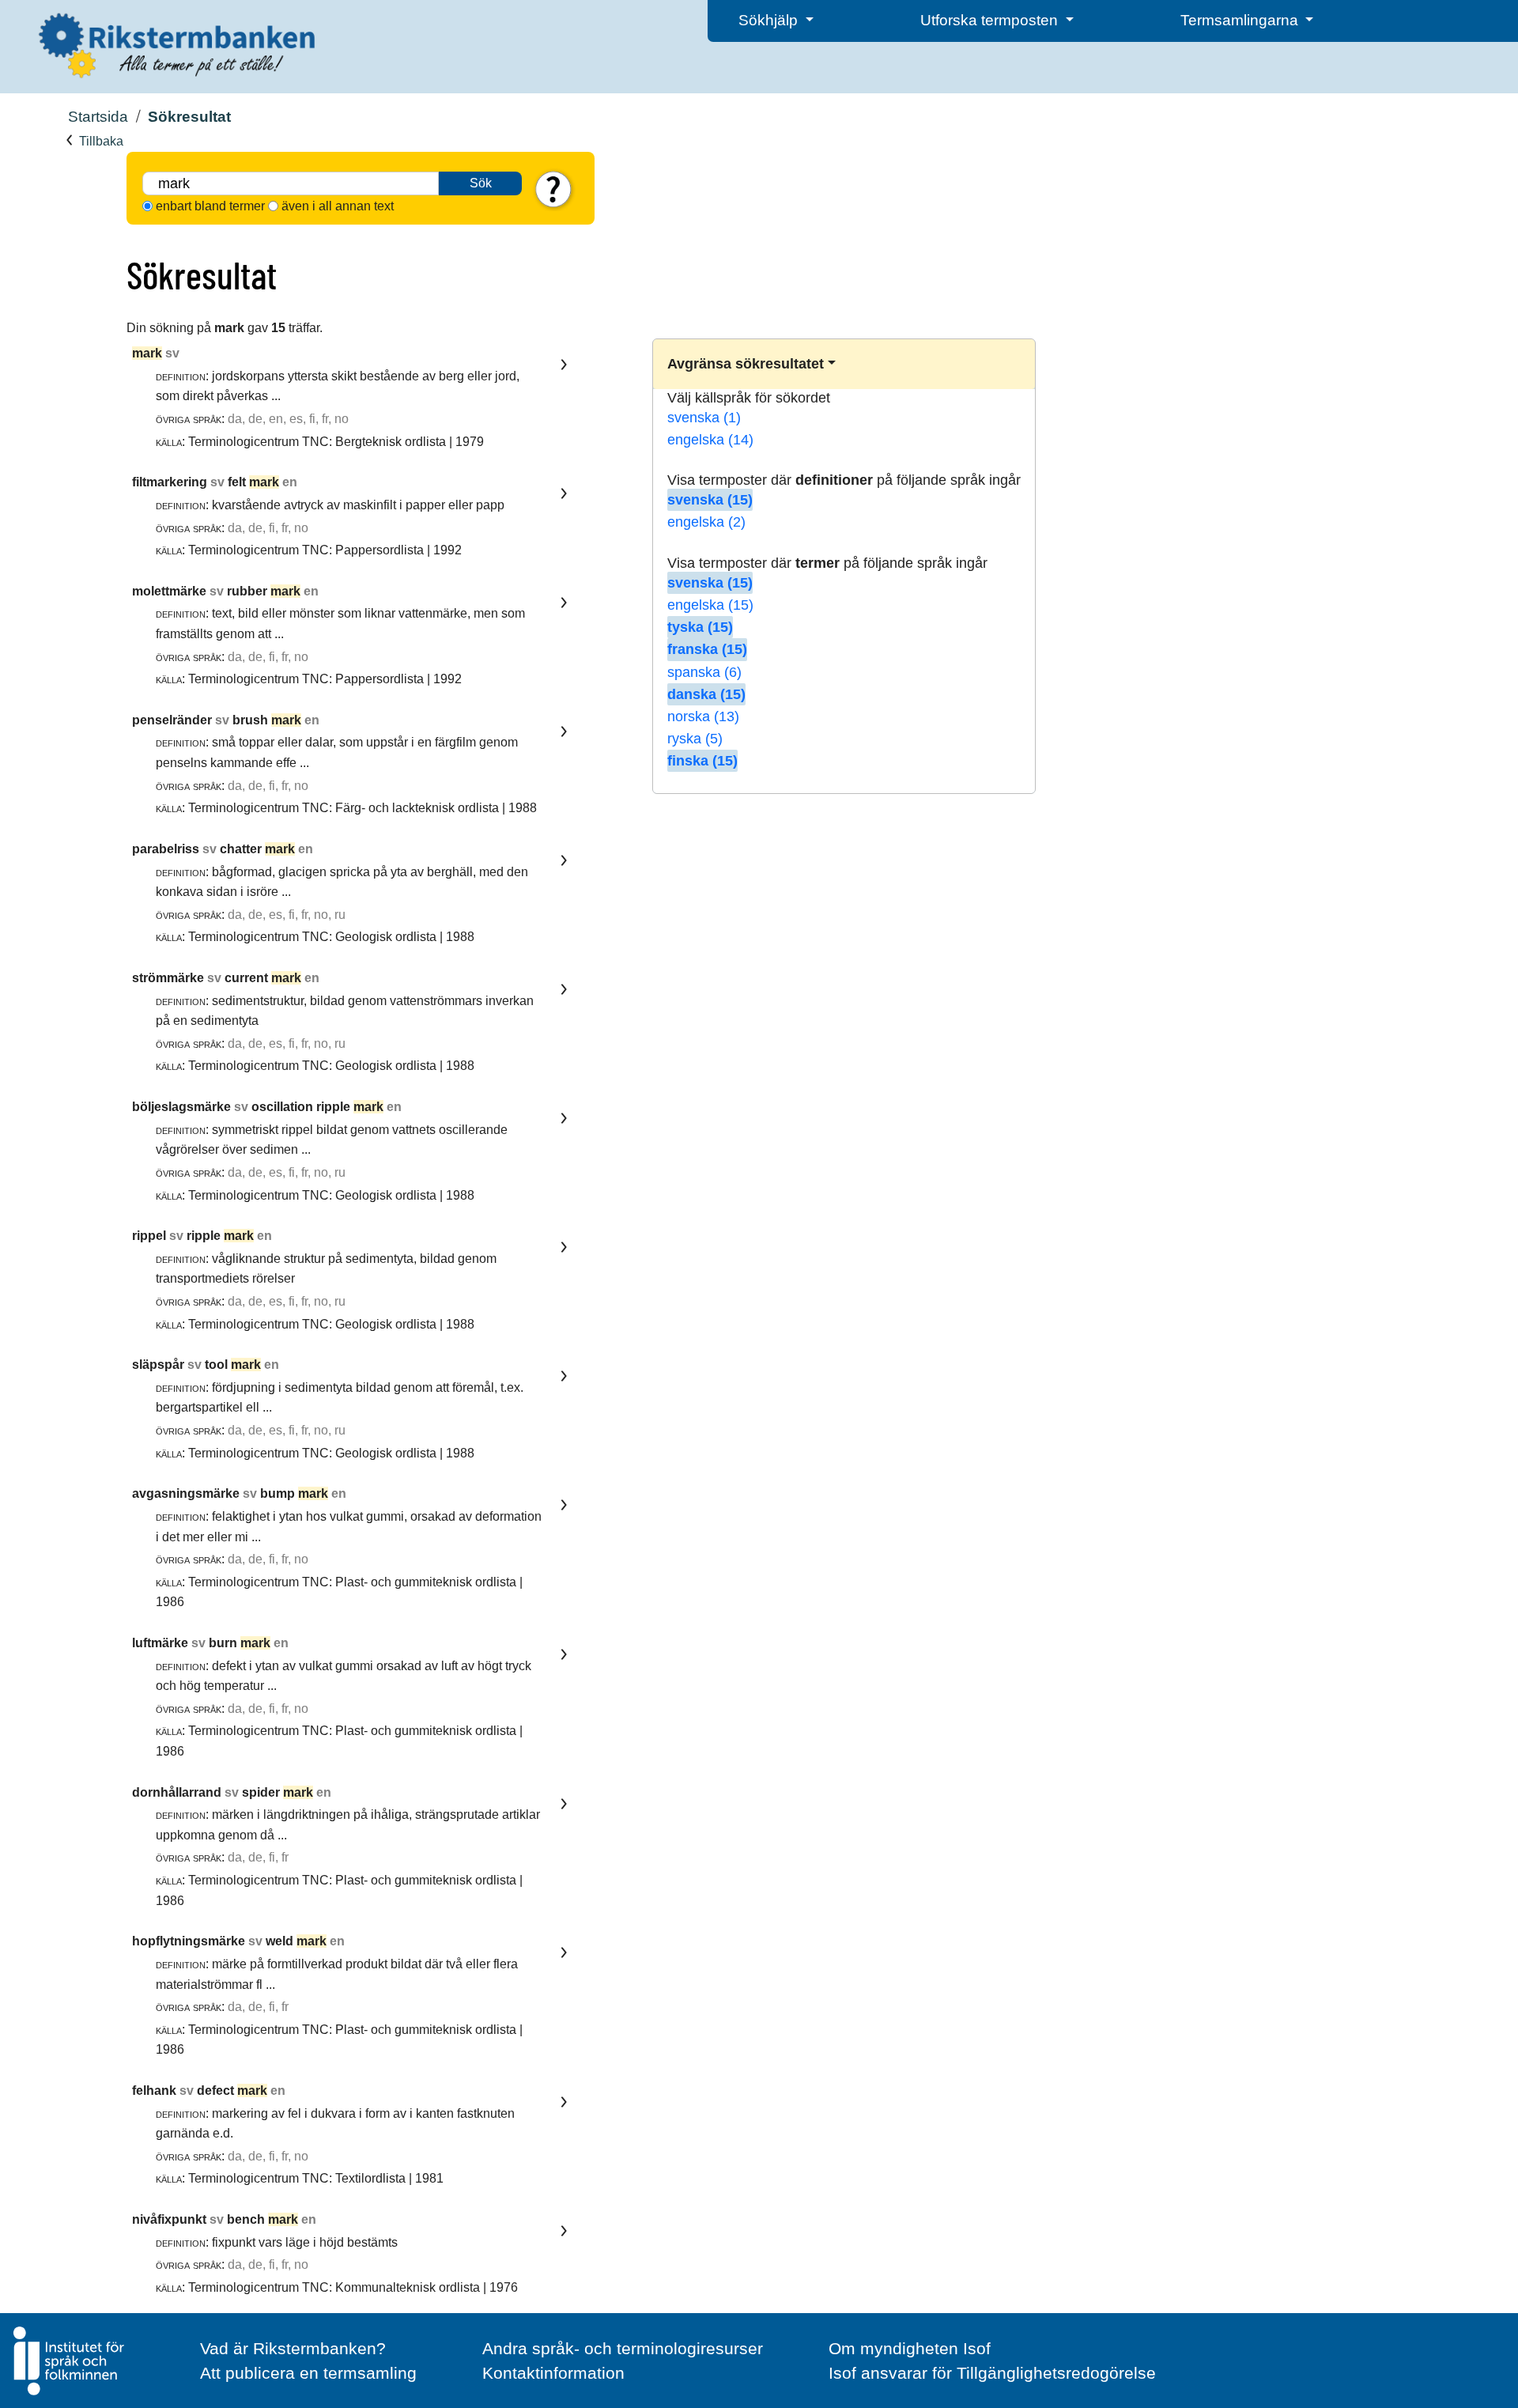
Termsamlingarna (1241, 20)
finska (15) (702, 761)
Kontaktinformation (553, 2373)
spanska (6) (704, 672)
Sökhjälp (770, 20)
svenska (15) (710, 500)
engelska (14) (710, 440)
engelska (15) (710, 605)
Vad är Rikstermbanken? (293, 2348)
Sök (481, 183)
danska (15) (706, 694)
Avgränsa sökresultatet (746, 364)
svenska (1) (704, 418)
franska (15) (707, 649)
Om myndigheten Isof (910, 2348)
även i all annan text (338, 206)
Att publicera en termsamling (308, 2373)
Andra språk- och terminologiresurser (623, 2348)
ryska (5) (695, 739)
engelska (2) (706, 522)
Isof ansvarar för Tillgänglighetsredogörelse (992, 2373)
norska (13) (703, 716)
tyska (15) (700, 627)
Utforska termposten (991, 20)
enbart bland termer (210, 206)
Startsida (98, 117)
